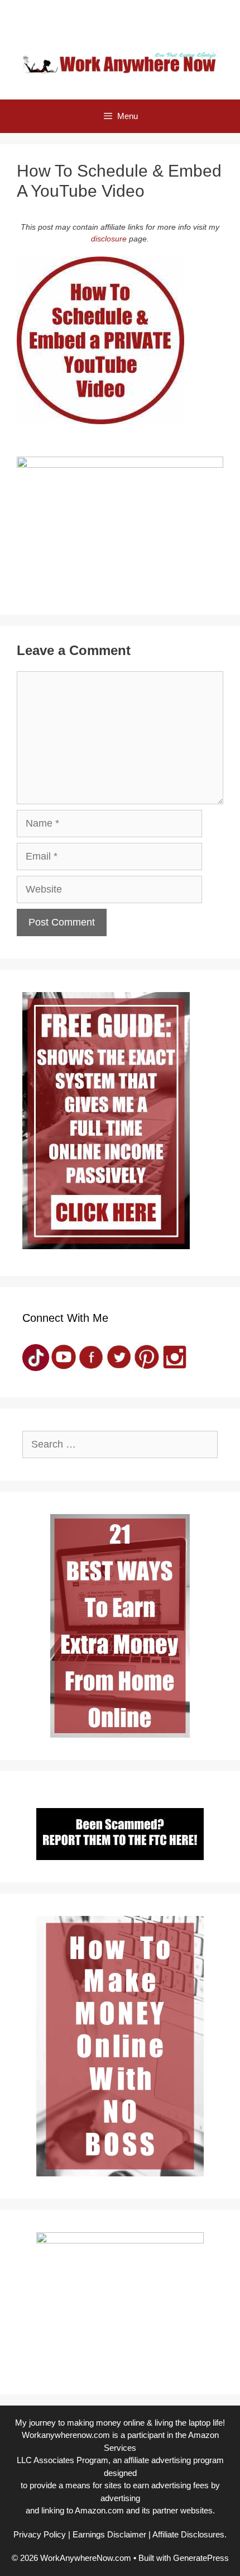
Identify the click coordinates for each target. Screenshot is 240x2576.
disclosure (109, 239)
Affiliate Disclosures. (189, 2534)
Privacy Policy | (42, 2534)
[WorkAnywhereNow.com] (120, 62)
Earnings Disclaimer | (112, 2534)
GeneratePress (201, 2558)
